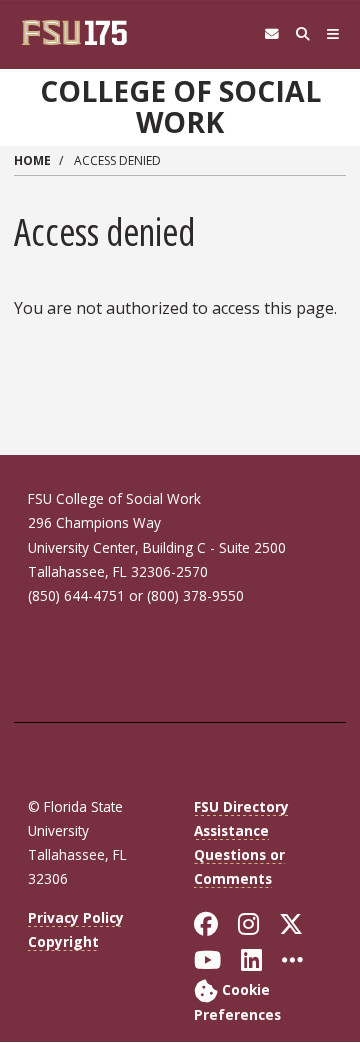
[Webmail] (271, 34)
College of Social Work (180, 106)
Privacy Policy (76, 917)
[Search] (302, 34)
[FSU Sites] (333, 34)
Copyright (63, 941)
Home (32, 160)
